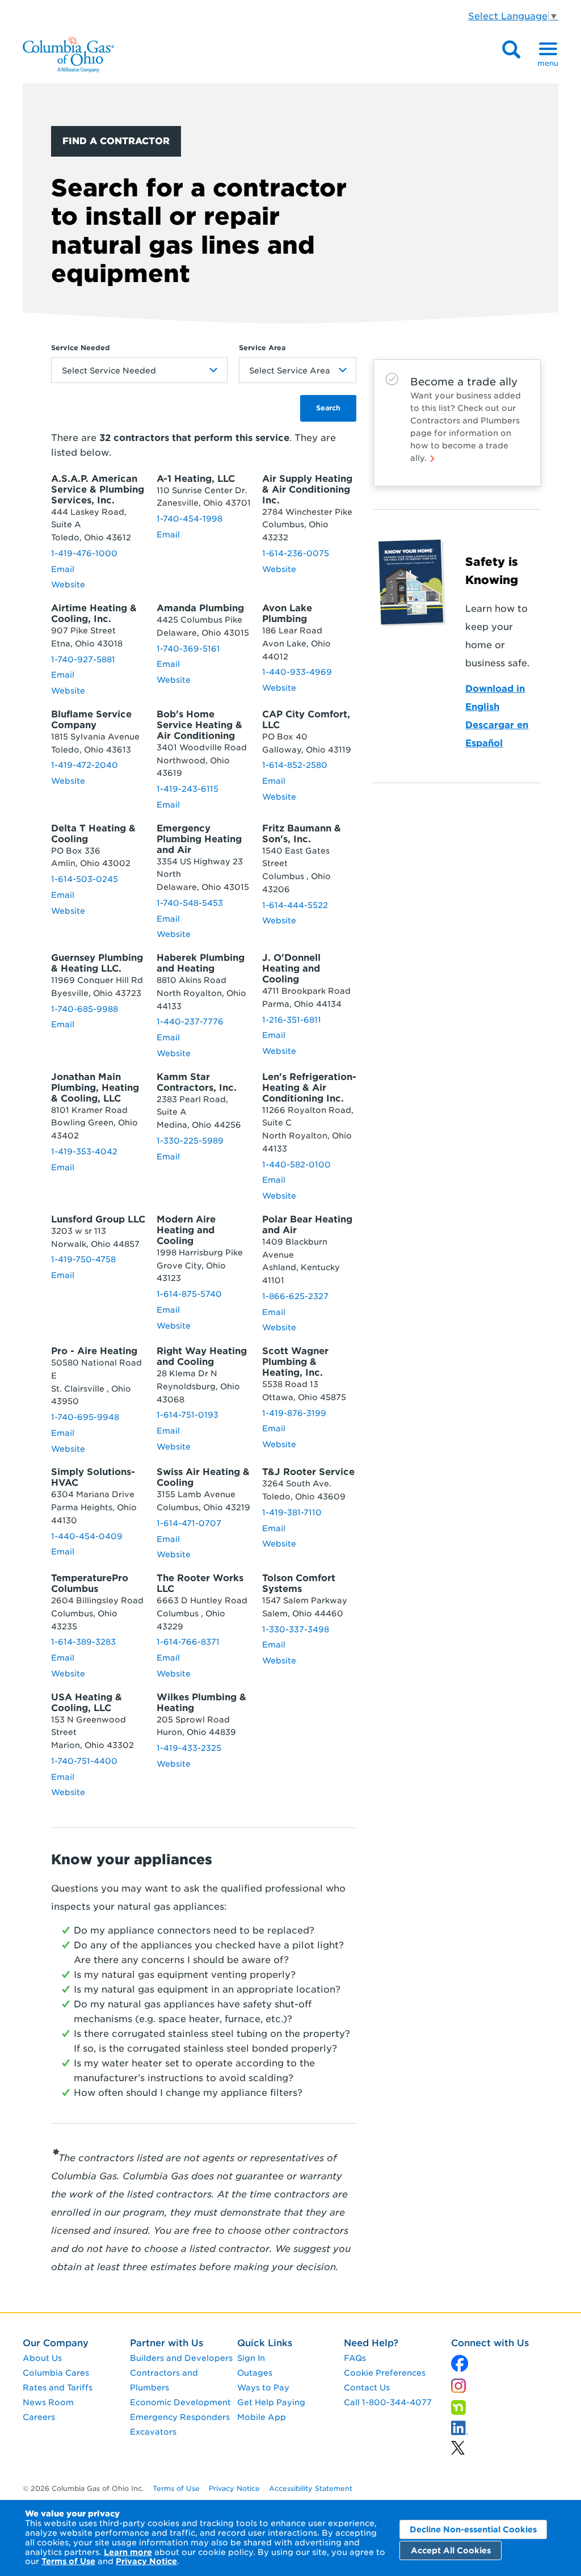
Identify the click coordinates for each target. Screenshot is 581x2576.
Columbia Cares (56, 2373)
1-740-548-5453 (190, 903)
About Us (42, 2358)
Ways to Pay (263, 2388)
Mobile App (262, 2417)
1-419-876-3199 (294, 1413)
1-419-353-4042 (84, 1152)
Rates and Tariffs (58, 2388)
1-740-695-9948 (85, 1417)
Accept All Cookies (451, 2550)
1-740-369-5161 (188, 649)
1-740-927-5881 (83, 659)
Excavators (153, 2432)
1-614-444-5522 (295, 905)
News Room (48, 2402)
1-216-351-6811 (292, 1020)
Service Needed (81, 348)
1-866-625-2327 (295, 1296)
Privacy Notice (146, 2561)
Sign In (251, 2358)
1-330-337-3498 (296, 1629)
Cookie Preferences (385, 2373)
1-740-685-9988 (85, 1009)
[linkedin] (458, 2445)
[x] (460, 2361)
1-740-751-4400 (84, 1761)
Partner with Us (167, 2343)
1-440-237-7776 (190, 1022)
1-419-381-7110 (292, 1512)
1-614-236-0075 (296, 553)
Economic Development (180, 2402)
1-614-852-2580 (295, 765)
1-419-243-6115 (188, 789)
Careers (39, 2417)
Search (328, 408)
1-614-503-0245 (85, 879)
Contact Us (367, 2388)
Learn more (128, 2552)
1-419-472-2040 (85, 765)
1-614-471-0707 (189, 1523)
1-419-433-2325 (189, 1748)
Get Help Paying (271, 2402)
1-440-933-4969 (297, 672)
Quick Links (265, 2343)
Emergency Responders (180, 2417)
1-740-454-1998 (190, 519)
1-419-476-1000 (84, 553)
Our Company (56, 2343)
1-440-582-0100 (296, 1165)
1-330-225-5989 (190, 1141)
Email (63, 569)
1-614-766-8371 (188, 1642)
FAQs (355, 2358)
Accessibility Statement (311, 2488)
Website (68, 585)
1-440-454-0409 (87, 1536)
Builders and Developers (181, 2358)
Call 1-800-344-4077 (388, 2402)
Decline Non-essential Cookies (473, 2529)
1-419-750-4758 (83, 1259)
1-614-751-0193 (188, 1415)
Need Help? (371, 2343)
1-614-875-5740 (189, 1294)
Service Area (262, 348)
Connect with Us (490, 2343)
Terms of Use (68, 2561)
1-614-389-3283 (83, 1642)
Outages (255, 2373)
